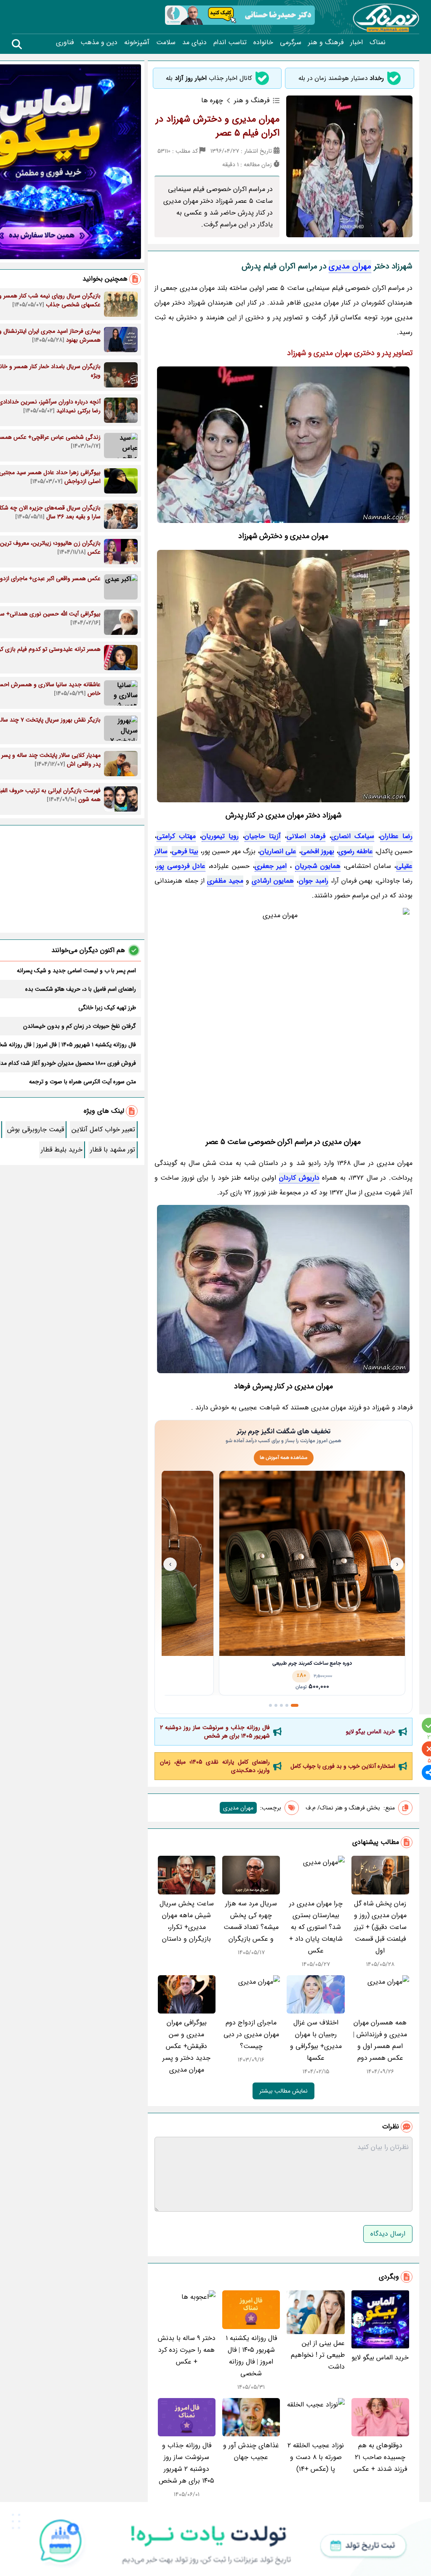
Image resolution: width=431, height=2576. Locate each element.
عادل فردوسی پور (181, 866)
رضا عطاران (396, 836)
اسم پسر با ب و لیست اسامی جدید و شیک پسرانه (76, 971)
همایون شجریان (318, 866)
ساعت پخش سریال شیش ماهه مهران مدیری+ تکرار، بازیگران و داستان (187, 1921)
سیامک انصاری (353, 836)
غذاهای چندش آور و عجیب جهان (251, 2451)
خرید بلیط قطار (62, 1150)
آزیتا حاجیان (263, 836)
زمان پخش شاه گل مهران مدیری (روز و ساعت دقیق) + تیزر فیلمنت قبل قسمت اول (380, 1927)
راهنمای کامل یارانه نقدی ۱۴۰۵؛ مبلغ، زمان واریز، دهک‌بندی (215, 1766)
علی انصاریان (278, 851)
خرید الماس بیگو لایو (371, 1732)
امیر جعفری (271, 866)
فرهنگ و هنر (326, 42)
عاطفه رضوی (356, 851)
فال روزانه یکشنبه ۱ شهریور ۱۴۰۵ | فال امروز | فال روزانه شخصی (251, 2356)
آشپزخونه (137, 42)
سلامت (166, 42)
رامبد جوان (314, 881)
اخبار (357, 42)
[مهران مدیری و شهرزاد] (283, 1289)
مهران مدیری (350, 266)
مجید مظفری (225, 881)
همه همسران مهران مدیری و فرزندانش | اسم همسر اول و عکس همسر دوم (380, 2040)
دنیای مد (194, 42)
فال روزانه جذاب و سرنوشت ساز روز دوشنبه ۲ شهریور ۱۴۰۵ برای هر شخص (215, 1732)
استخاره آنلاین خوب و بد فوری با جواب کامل (343, 1766)
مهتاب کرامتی (176, 836)
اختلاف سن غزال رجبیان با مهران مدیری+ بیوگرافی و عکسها (316, 2040)
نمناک (378, 42)
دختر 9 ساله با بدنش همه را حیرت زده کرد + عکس (187, 2350)
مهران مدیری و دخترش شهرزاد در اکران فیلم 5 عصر (218, 126)
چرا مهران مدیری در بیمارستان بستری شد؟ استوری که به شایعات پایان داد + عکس (316, 1927)
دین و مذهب (99, 42)
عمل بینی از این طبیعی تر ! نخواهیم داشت (318, 2355)
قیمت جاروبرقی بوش (36, 1129)
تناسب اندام (230, 42)
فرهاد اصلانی (306, 836)
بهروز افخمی (318, 851)
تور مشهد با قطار (113, 1150)
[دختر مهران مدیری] (283, 676)
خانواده (263, 42)
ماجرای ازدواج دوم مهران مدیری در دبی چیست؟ (251, 2034)
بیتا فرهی (185, 851)
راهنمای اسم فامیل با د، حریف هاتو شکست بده (81, 989)
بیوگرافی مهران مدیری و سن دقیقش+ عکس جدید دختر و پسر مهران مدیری (186, 2046)
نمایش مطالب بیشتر (283, 2091)
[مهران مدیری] (283, 445)
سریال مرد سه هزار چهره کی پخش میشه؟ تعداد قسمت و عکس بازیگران (251, 1921)
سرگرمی (291, 42)
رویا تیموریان (220, 836)
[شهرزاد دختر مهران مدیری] (283, 1018)
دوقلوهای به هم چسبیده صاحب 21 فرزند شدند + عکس (380, 2457)
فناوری (65, 42)
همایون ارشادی (273, 881)
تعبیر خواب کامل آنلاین (103, 1129)
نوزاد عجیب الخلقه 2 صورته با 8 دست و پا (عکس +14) (316, 2457)
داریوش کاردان (299, 1178)
